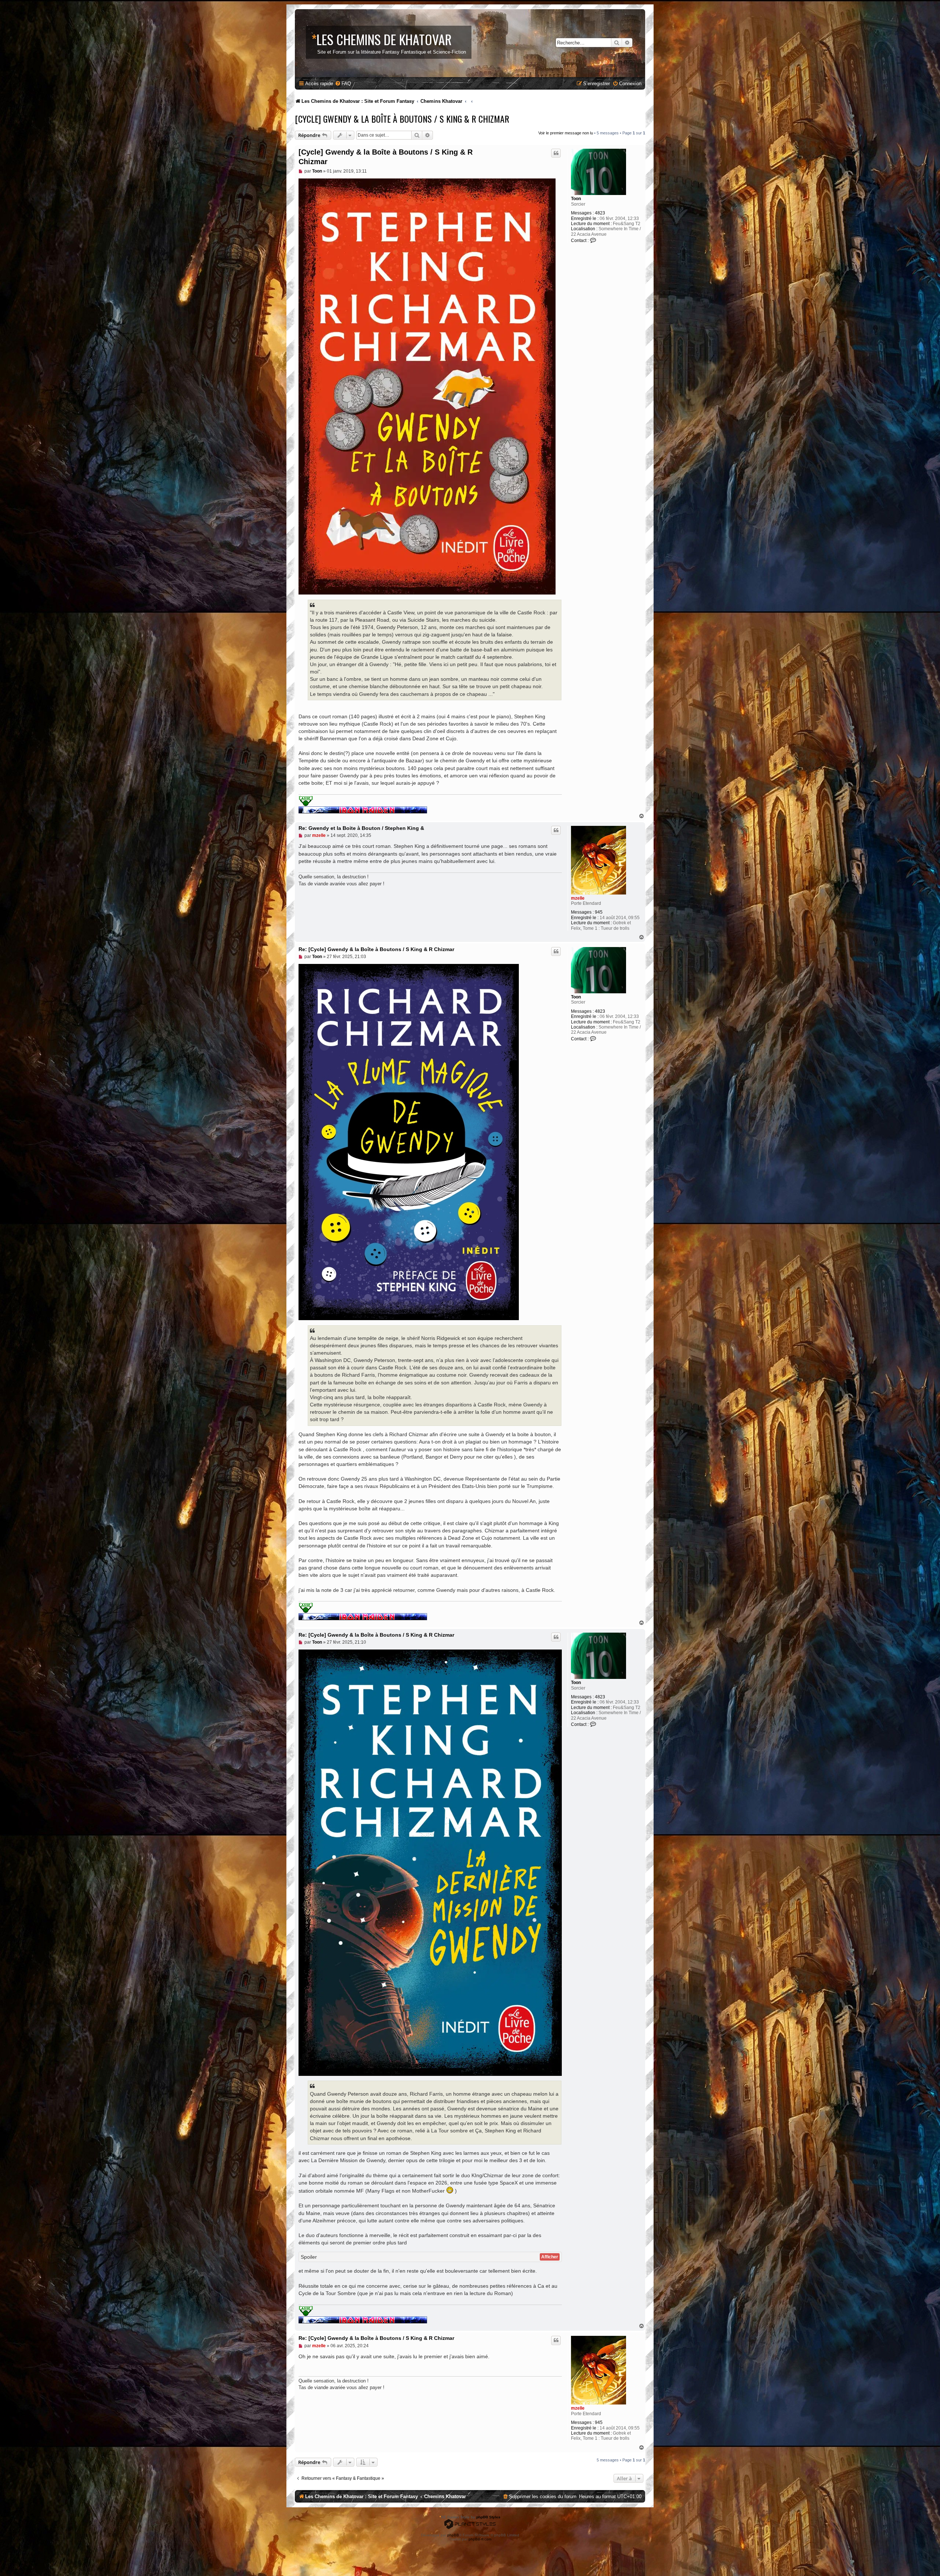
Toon (576, 199)
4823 (600, 213)
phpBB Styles (488, 2517)
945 (599, 912)
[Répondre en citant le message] (556, 153)
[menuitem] (343, 84)
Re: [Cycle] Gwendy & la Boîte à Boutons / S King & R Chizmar (376, 949)
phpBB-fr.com (480, 2539)
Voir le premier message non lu (566, 133)
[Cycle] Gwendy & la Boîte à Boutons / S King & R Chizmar (402, 119)
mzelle (578, 898)
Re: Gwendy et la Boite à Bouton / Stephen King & (361, 828)
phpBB (453, 2535)
